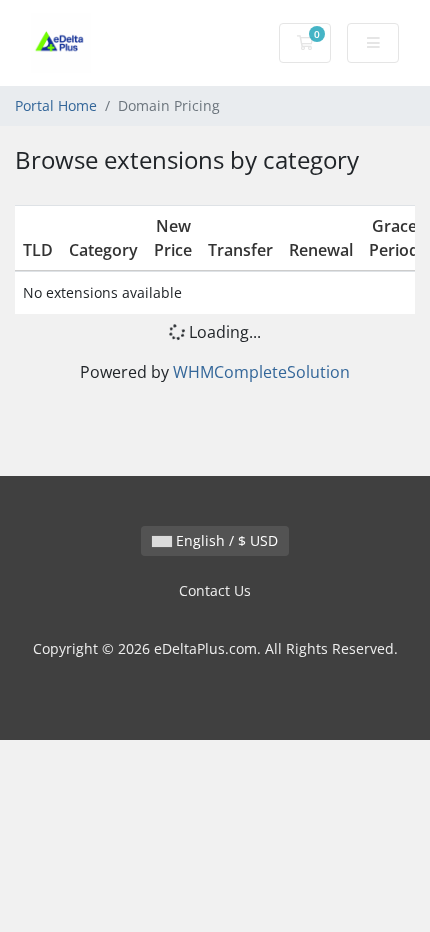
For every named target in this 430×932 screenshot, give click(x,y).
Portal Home (56, 105)
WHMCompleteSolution (261, 372)
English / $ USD (225, 540)
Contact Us (215, 590)
